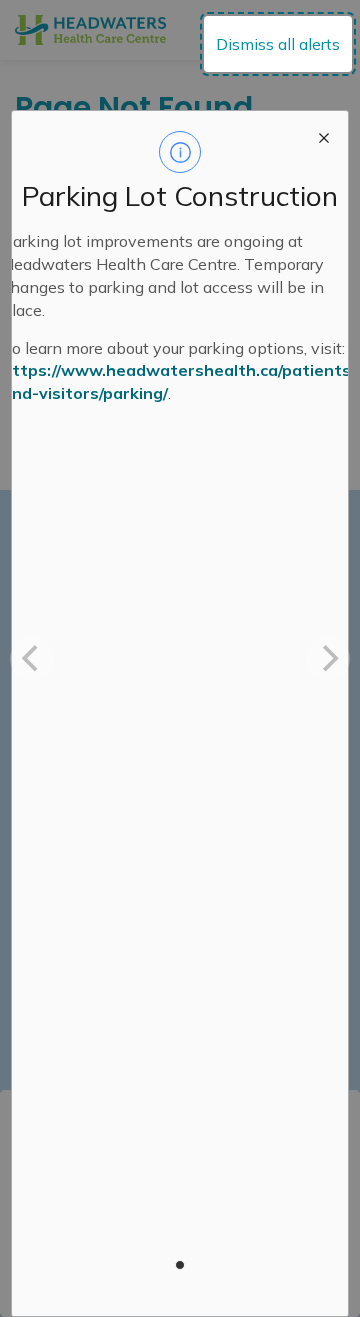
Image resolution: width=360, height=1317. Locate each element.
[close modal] (324, 135)
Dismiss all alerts (278, 44)
